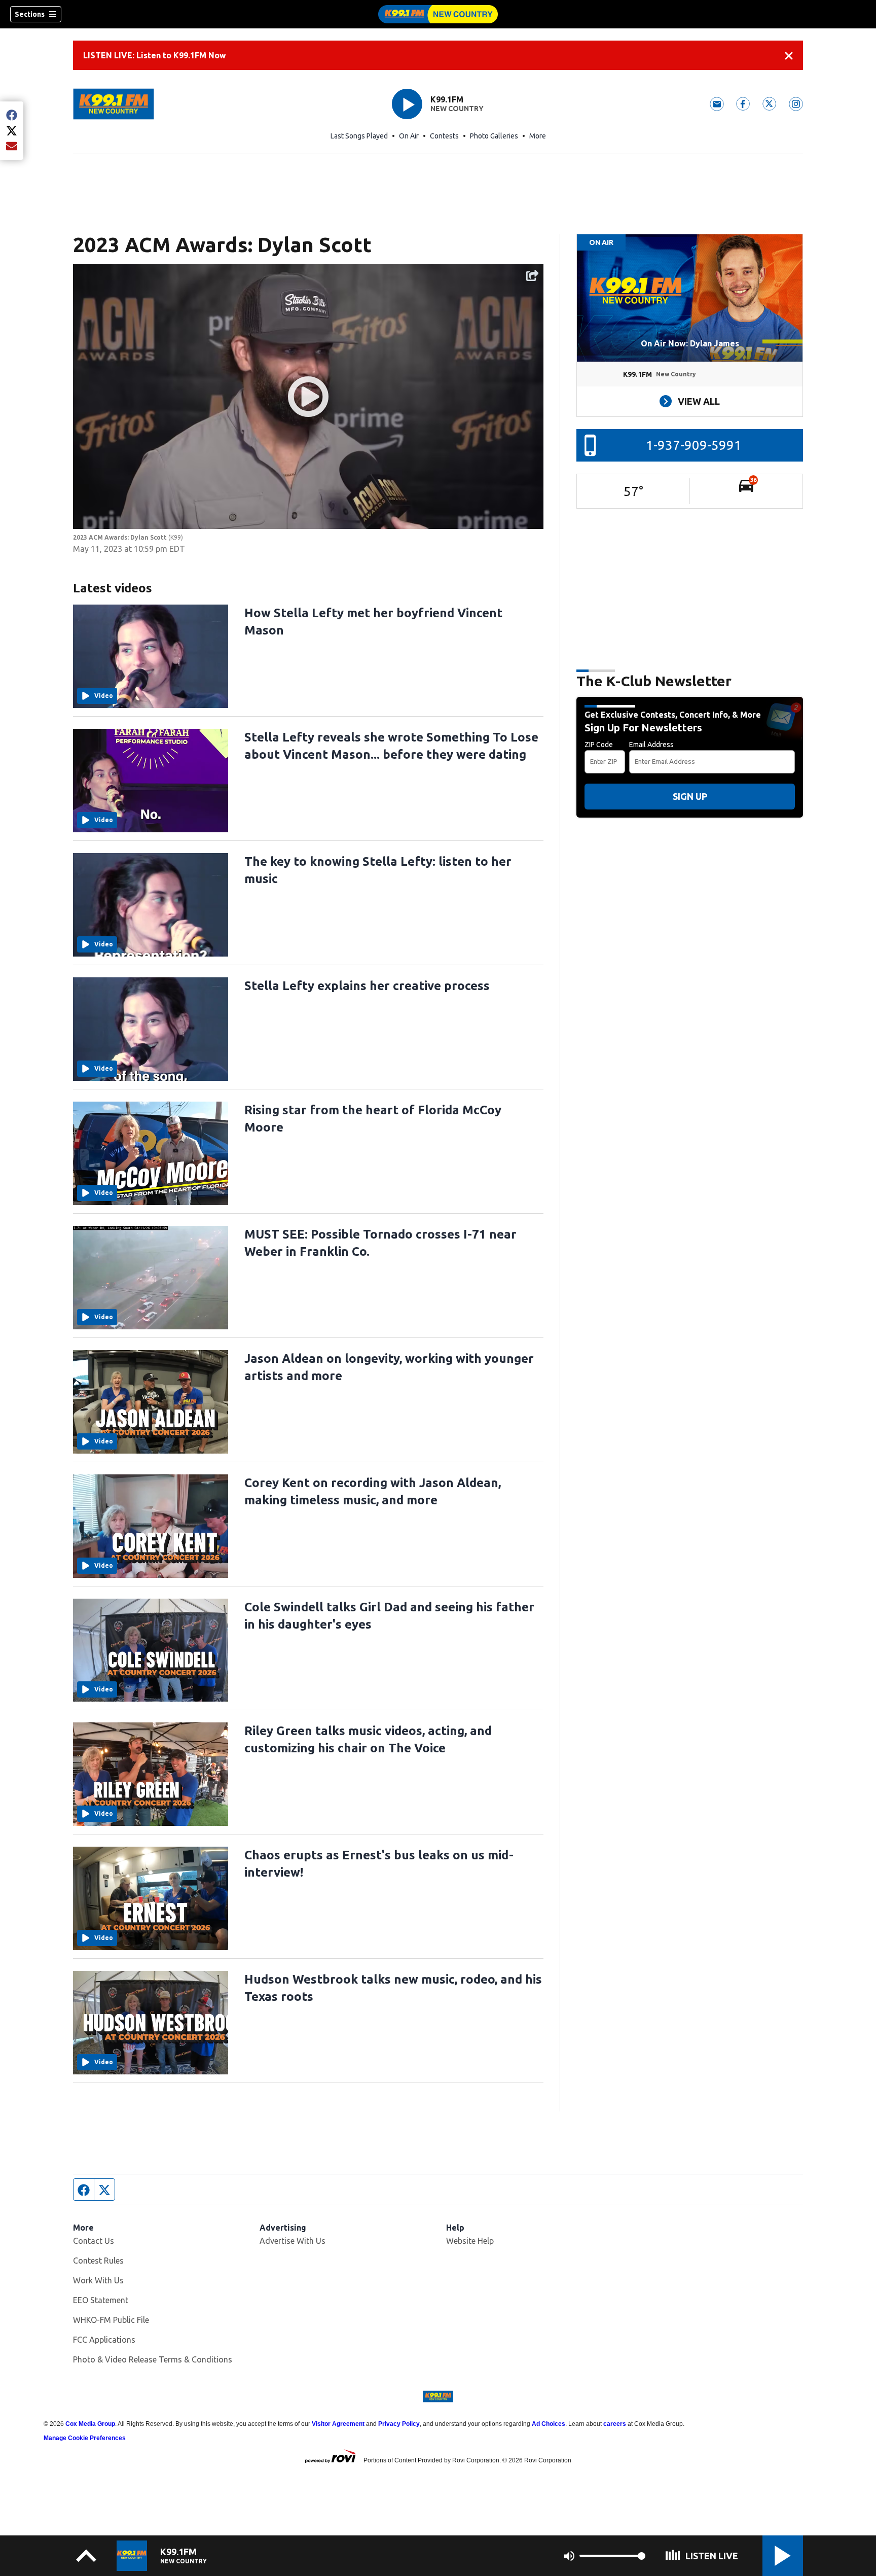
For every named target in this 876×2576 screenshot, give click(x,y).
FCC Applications (104, 2340)
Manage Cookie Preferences (85, 2438)
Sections (30, 14)
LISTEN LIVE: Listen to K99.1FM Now (155, 55)
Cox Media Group (90, 2424)
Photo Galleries (494, 136)
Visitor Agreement (338, 2424)
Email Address (651, 745)
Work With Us (98, 2280)
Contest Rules (98, 2261)
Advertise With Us (293, 2241)
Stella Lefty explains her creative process (367, 986)
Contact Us (94, 2241)
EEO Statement (101, 2300)
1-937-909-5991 (694, 445)
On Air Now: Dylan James (690, 343)
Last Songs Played (359, 136)
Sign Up (690, 796)
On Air (409, 136)
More (538, 136)
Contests (444, 136)
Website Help (470, 2241)
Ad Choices (549, 2424)
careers (615, 2424)
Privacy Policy (399, 2424)
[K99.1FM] (438, 14)
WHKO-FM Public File (111, 2320)
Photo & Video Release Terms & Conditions (153, 2359)
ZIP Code (599, 745)
